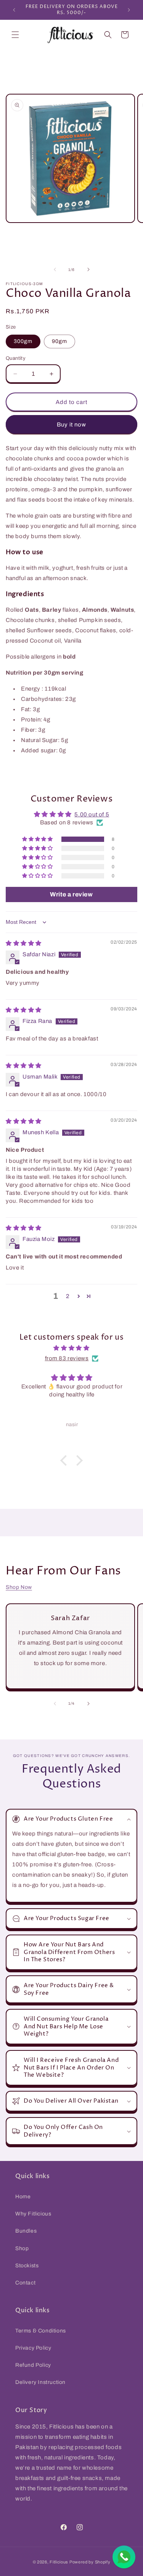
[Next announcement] (129, 10)
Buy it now (71, 425)
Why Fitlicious (33, 2214)
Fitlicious (59, 2562)
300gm (23, 341)
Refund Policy (33, 2365)
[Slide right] (88, 269)
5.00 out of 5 (92, 814)
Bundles (26, 2231)
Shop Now (19, 1587)
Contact (25, 2283)
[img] (24, 943)
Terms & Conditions (41, 2331)
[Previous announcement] (14, 10)
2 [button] (68, 1296)
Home (23, 2197)
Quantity (16, 358)
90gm (59, 341)
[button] (15, 35)
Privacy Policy (33, 2348)
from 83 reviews (67, 1358)
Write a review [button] (71, 894)
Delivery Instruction (40, 2382)
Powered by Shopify (90, 2562)
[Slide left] (55, 269)
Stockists (27, 2266)
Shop (22, 2248)
